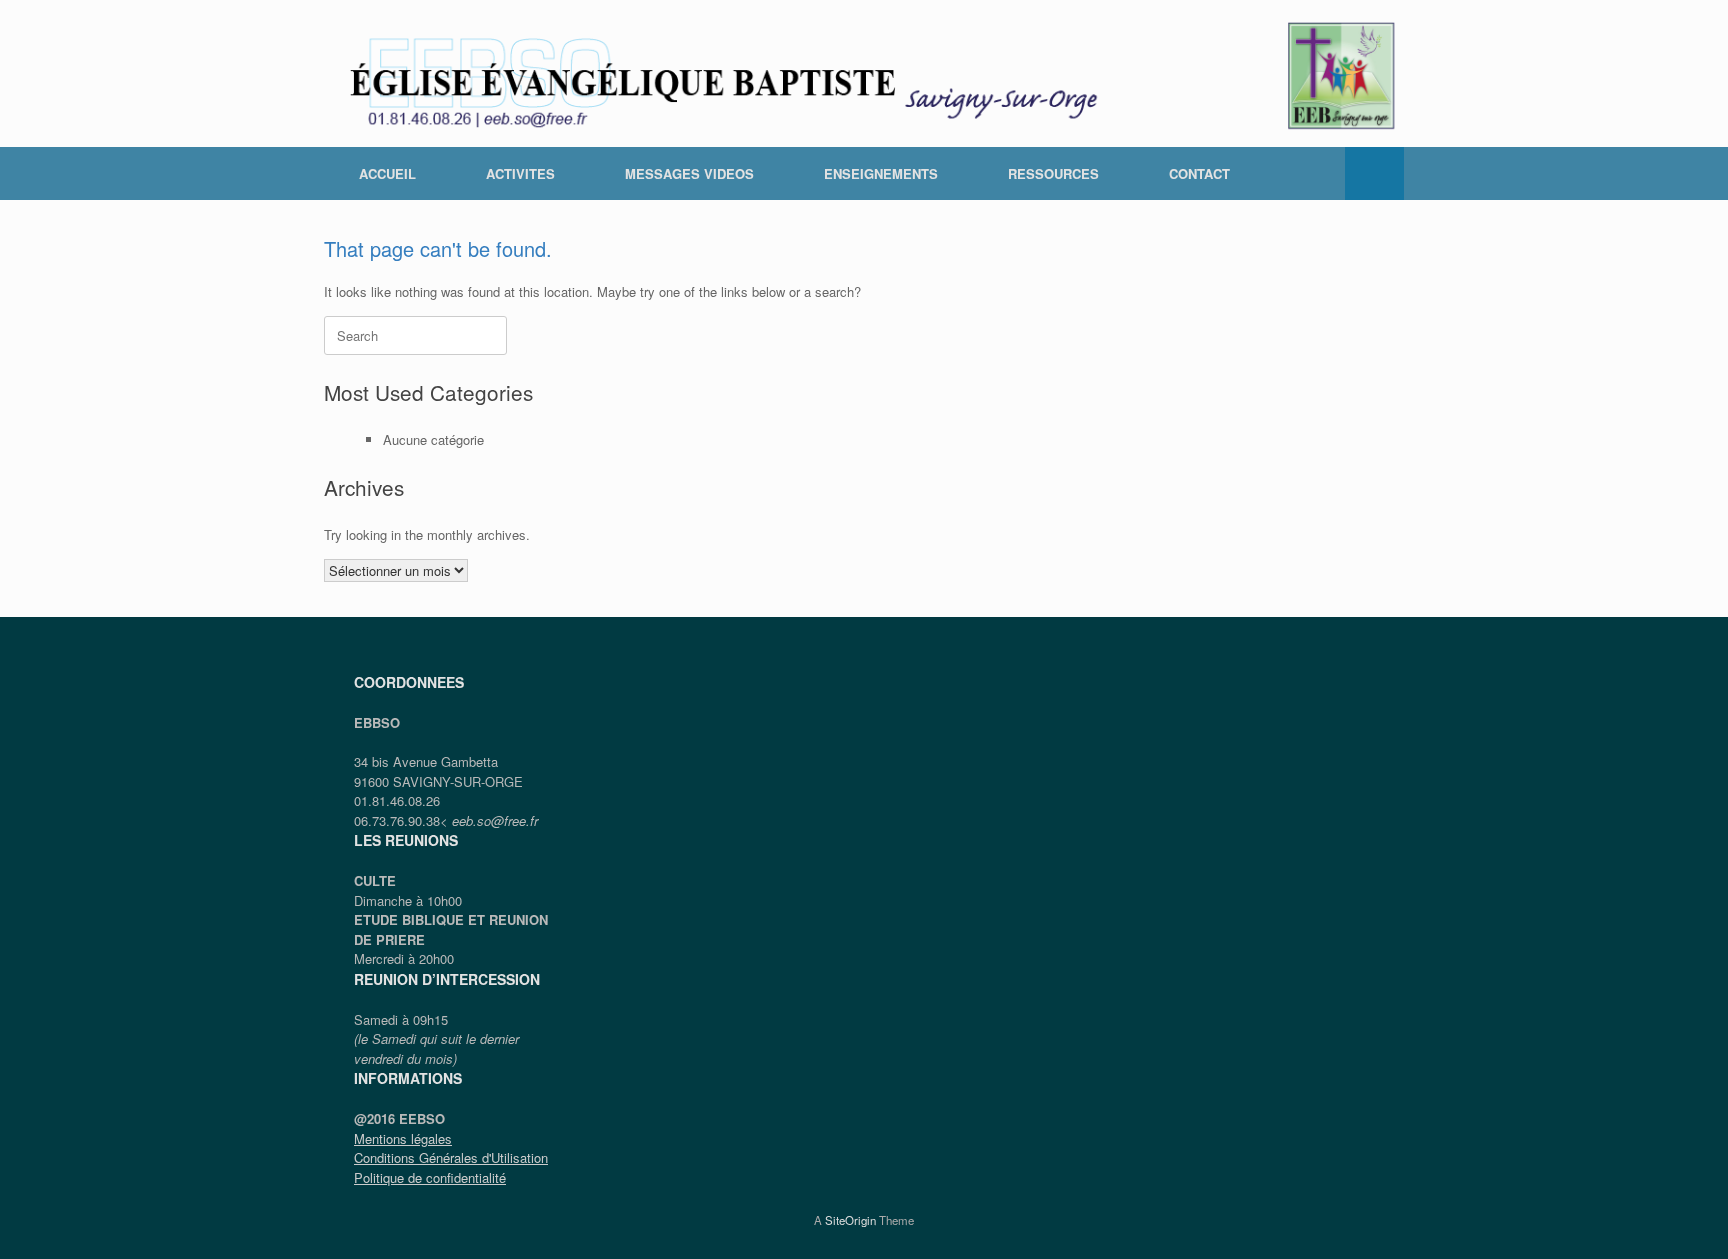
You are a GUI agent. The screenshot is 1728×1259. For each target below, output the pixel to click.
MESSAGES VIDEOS (689, 173)
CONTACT (1199, 173)
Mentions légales (403, 1138)
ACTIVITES (520, 173)
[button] (1374, 173)
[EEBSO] (864, 73)
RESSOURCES (1053, 173)
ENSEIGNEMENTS (881, 173)
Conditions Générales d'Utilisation (451, 1157)
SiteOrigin (850, 1220)
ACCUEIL (387, 173)
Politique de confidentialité (430, 1177)
